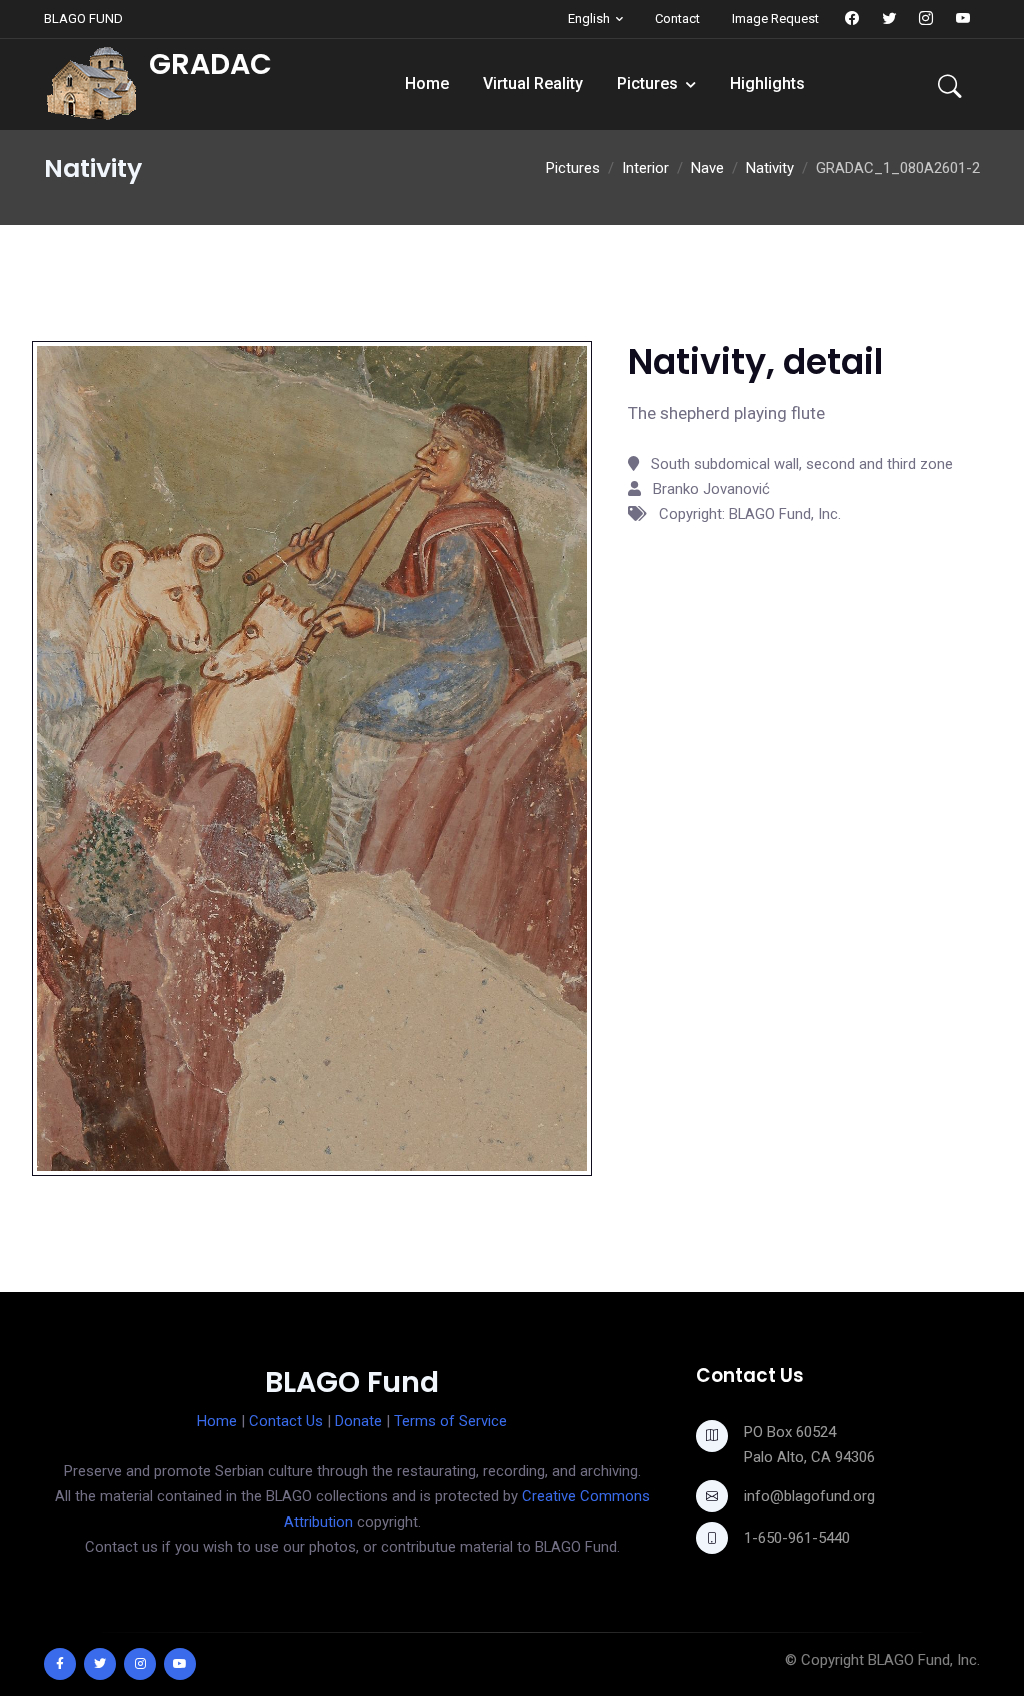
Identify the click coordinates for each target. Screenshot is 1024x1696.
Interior (645, 168)
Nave (707, 168)
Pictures (647, 83)
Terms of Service (450, 1421)
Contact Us (286, 1421)
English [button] (589, 18)
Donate (358, 1421)
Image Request (775, 18)
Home (427, 83)
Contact (677, 18)
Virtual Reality (533, 83)
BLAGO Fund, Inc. (924, 1660)
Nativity (770, 168)
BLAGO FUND (83, 18)
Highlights (767, 83)
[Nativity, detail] (312, 757)
